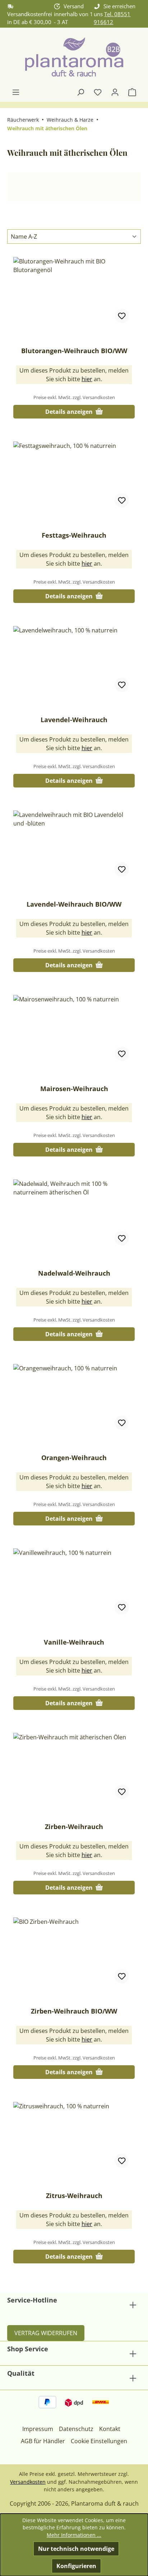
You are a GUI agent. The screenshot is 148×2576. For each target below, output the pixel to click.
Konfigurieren (76, 2566)
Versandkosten (28, 2482)
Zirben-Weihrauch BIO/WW (74, 2011)
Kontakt (110, 2429)
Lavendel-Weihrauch (74, 720)
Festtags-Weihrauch (74, 535)
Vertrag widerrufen (46, 2333)
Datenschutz (76, 2429)
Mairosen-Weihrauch (74, 1089)
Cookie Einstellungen (99, 2441)
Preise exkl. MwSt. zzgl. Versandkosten (74, 397)
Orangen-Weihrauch (74, 1458)
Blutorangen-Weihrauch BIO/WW (74, 351)
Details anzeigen (70, 412)
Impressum (38, 2429)
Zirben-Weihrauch (74, 1827)
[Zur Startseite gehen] (74, 58)
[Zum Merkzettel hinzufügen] (122, 316)
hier (87, 379)
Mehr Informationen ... (74, 2535)
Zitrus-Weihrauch (74, 2196)
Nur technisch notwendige (76, 2549)
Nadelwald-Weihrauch (74, 1273)
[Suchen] (80, 92)
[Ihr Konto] (115, 92)
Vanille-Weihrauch (74, 1642)
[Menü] (16, 92)
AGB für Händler (43, 2441)
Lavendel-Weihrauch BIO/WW (74, 904)
